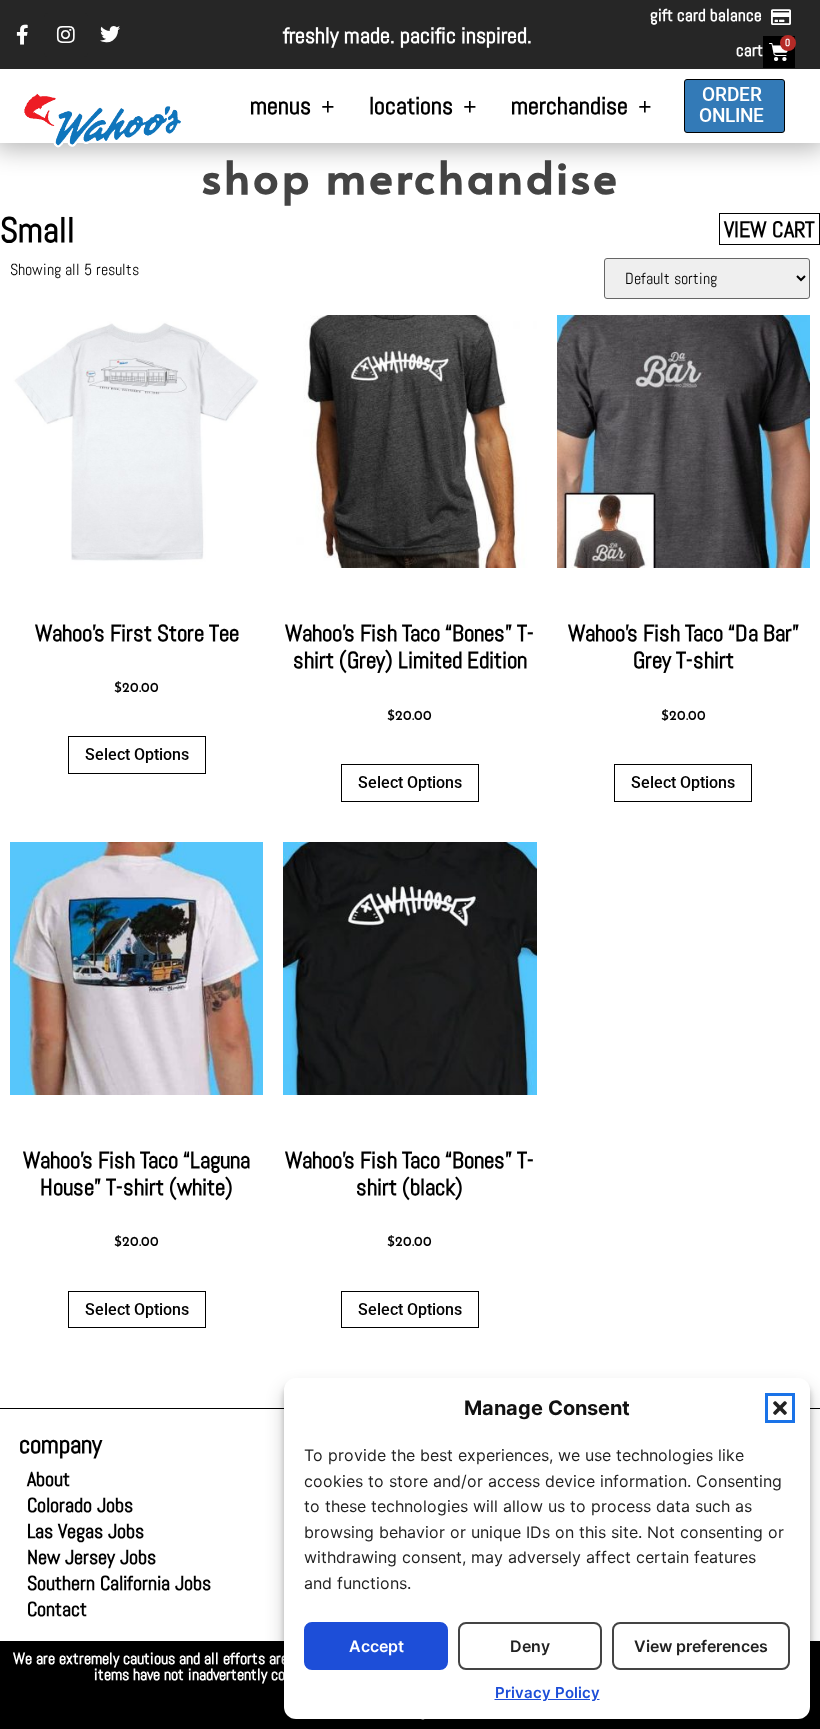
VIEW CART (769, 229)
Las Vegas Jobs (97, 1531)
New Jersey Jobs (91, 1557)
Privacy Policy (547, 1692)
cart (749, 50)
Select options (137, 754)
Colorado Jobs (80, 1505)
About (48, 1479)
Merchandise (569, 105)
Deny (530, 1646)
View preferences (701, 1646)
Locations (411, 105)
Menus (280, 105)
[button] (780, 1408)
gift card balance (706, 15)
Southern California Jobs (119, 1583)
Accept (376, 1646)
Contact (57, 1609)
